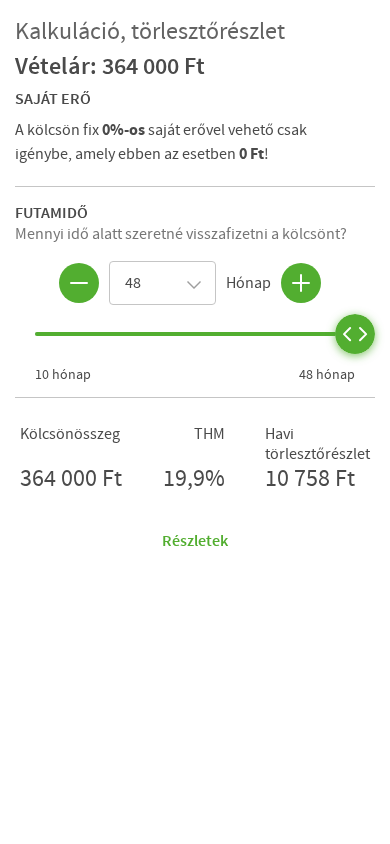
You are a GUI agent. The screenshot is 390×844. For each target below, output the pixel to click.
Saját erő (53, 98)
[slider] (355, 334)
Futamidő (51, 212)
